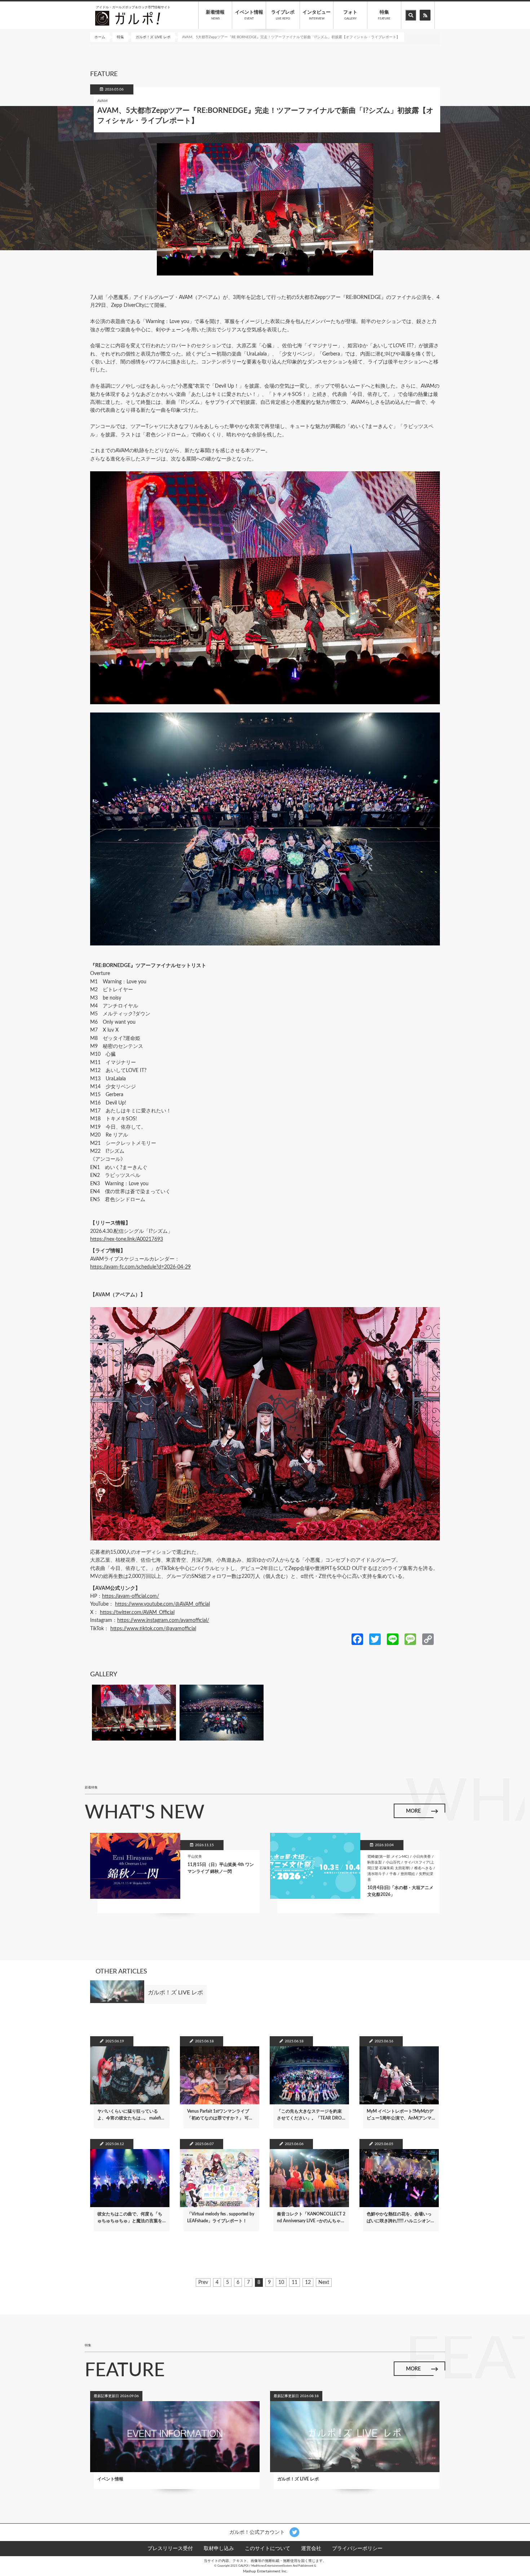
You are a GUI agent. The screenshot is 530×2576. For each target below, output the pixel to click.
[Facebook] (357, 1639)
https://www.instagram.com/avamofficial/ (163, 1620)
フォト (350, 15)
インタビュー (317, 15)
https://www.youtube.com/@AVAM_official (162, 1604)
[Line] (393, 1639)
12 (308, 2283)
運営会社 (311, 2549)
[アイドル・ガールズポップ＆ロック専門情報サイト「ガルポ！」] (128, 18)
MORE (413, 1811)
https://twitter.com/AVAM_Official (137, 1613)
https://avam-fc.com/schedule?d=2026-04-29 (140, 1267)
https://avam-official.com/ (131, 1596)
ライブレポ (283, 15)
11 (295, 2283)
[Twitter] (375, 1639)
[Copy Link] (428, 1639)
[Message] (410, 1639)
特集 (384, 15)
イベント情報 (249, 15)
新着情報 (215, 15)
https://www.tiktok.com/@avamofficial (153, 1629)
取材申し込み (219, 2549)
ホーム (100, 37)
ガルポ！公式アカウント (258, 2532)
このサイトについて (268, 2549)
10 (281, 2283)
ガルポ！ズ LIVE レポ (153, 37)
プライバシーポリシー (357, 2549)
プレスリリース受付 (170, 2549)
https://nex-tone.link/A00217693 (127, 1239)
